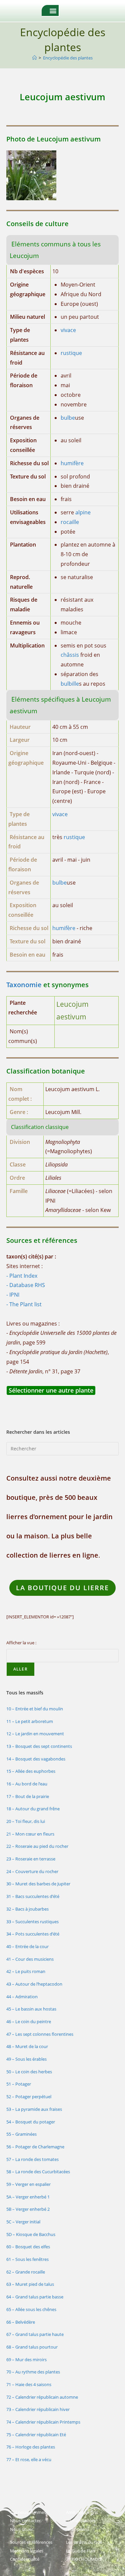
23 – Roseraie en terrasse (31, 1859)
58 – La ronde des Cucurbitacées (38, 2172)
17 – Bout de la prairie (28, 1796)
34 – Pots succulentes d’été (33, 1934)
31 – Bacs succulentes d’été (33, 1896)
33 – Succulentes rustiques (32, 1922)
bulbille (70, 684)
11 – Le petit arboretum (30, 1721)
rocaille (70, 522)
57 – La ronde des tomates (32, 2159)
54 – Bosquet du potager (31, 2122)
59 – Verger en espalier (28, 2184)
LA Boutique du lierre (62, 1588)
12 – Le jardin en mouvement (35, 1734)
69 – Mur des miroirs (26, 2360)
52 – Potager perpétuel (29, 2097)
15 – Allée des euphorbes (31, 1771)
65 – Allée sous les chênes (31, 2309)
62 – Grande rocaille (26, 2272)
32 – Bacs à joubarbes (27, 1909)
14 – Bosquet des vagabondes (36, 1759)
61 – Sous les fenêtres (27, 2259)
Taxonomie (24, 985)
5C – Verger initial (23, 2222)
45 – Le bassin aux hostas (31, 2009)
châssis (70, 655)
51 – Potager (19, 2084)
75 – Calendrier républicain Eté (36, 2435)
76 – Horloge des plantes (31, 2447)
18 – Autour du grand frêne (33, 1809)
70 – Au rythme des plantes (33, 2372)
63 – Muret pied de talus (30, 2284)
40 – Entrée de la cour (27, 1946)
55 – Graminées (21, 2134)
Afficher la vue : (21, 1643)
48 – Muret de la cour (27, 2046)
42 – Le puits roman (26, 1971)
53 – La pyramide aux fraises (34, 2109)
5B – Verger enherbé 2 (28, 2209)
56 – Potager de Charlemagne (35, 2147)
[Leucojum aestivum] (31, 175)
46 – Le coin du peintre (29, 2021)
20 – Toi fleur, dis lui (26, 1821)
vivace (68, 330)
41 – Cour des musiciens (30, 1959)
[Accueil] (34, 58)
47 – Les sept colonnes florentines (40, 2034)
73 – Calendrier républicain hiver (38, 2409)
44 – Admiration (22, 1997)
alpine (83, 512)
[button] (53, 10)
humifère (72, 463)
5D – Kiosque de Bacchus (31, 2234)
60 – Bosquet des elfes (28, 2247)
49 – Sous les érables (26, 2059)
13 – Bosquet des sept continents (39, 1746)
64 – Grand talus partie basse (35, 2297)
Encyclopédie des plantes (68, 58)
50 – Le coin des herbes (29, 2072)
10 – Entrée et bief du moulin (35, 1709)
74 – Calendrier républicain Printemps (43, 2422)
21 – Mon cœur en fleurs (30, 1834)
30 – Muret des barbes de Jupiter (38, 1884)
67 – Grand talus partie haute (35, 2334)
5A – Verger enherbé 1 (28, 2197)
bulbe (68, 418)
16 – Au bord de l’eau (27, 1784)
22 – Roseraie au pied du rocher (37, 1846)
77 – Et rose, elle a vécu (29, 2459)
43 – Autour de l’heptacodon (34, 1984)
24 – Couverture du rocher (32, 1871)
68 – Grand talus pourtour (32, 2347)
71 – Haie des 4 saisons (29, 2384)
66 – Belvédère (21, 2322)
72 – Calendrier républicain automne (42, 2397)
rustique (71, 353)
